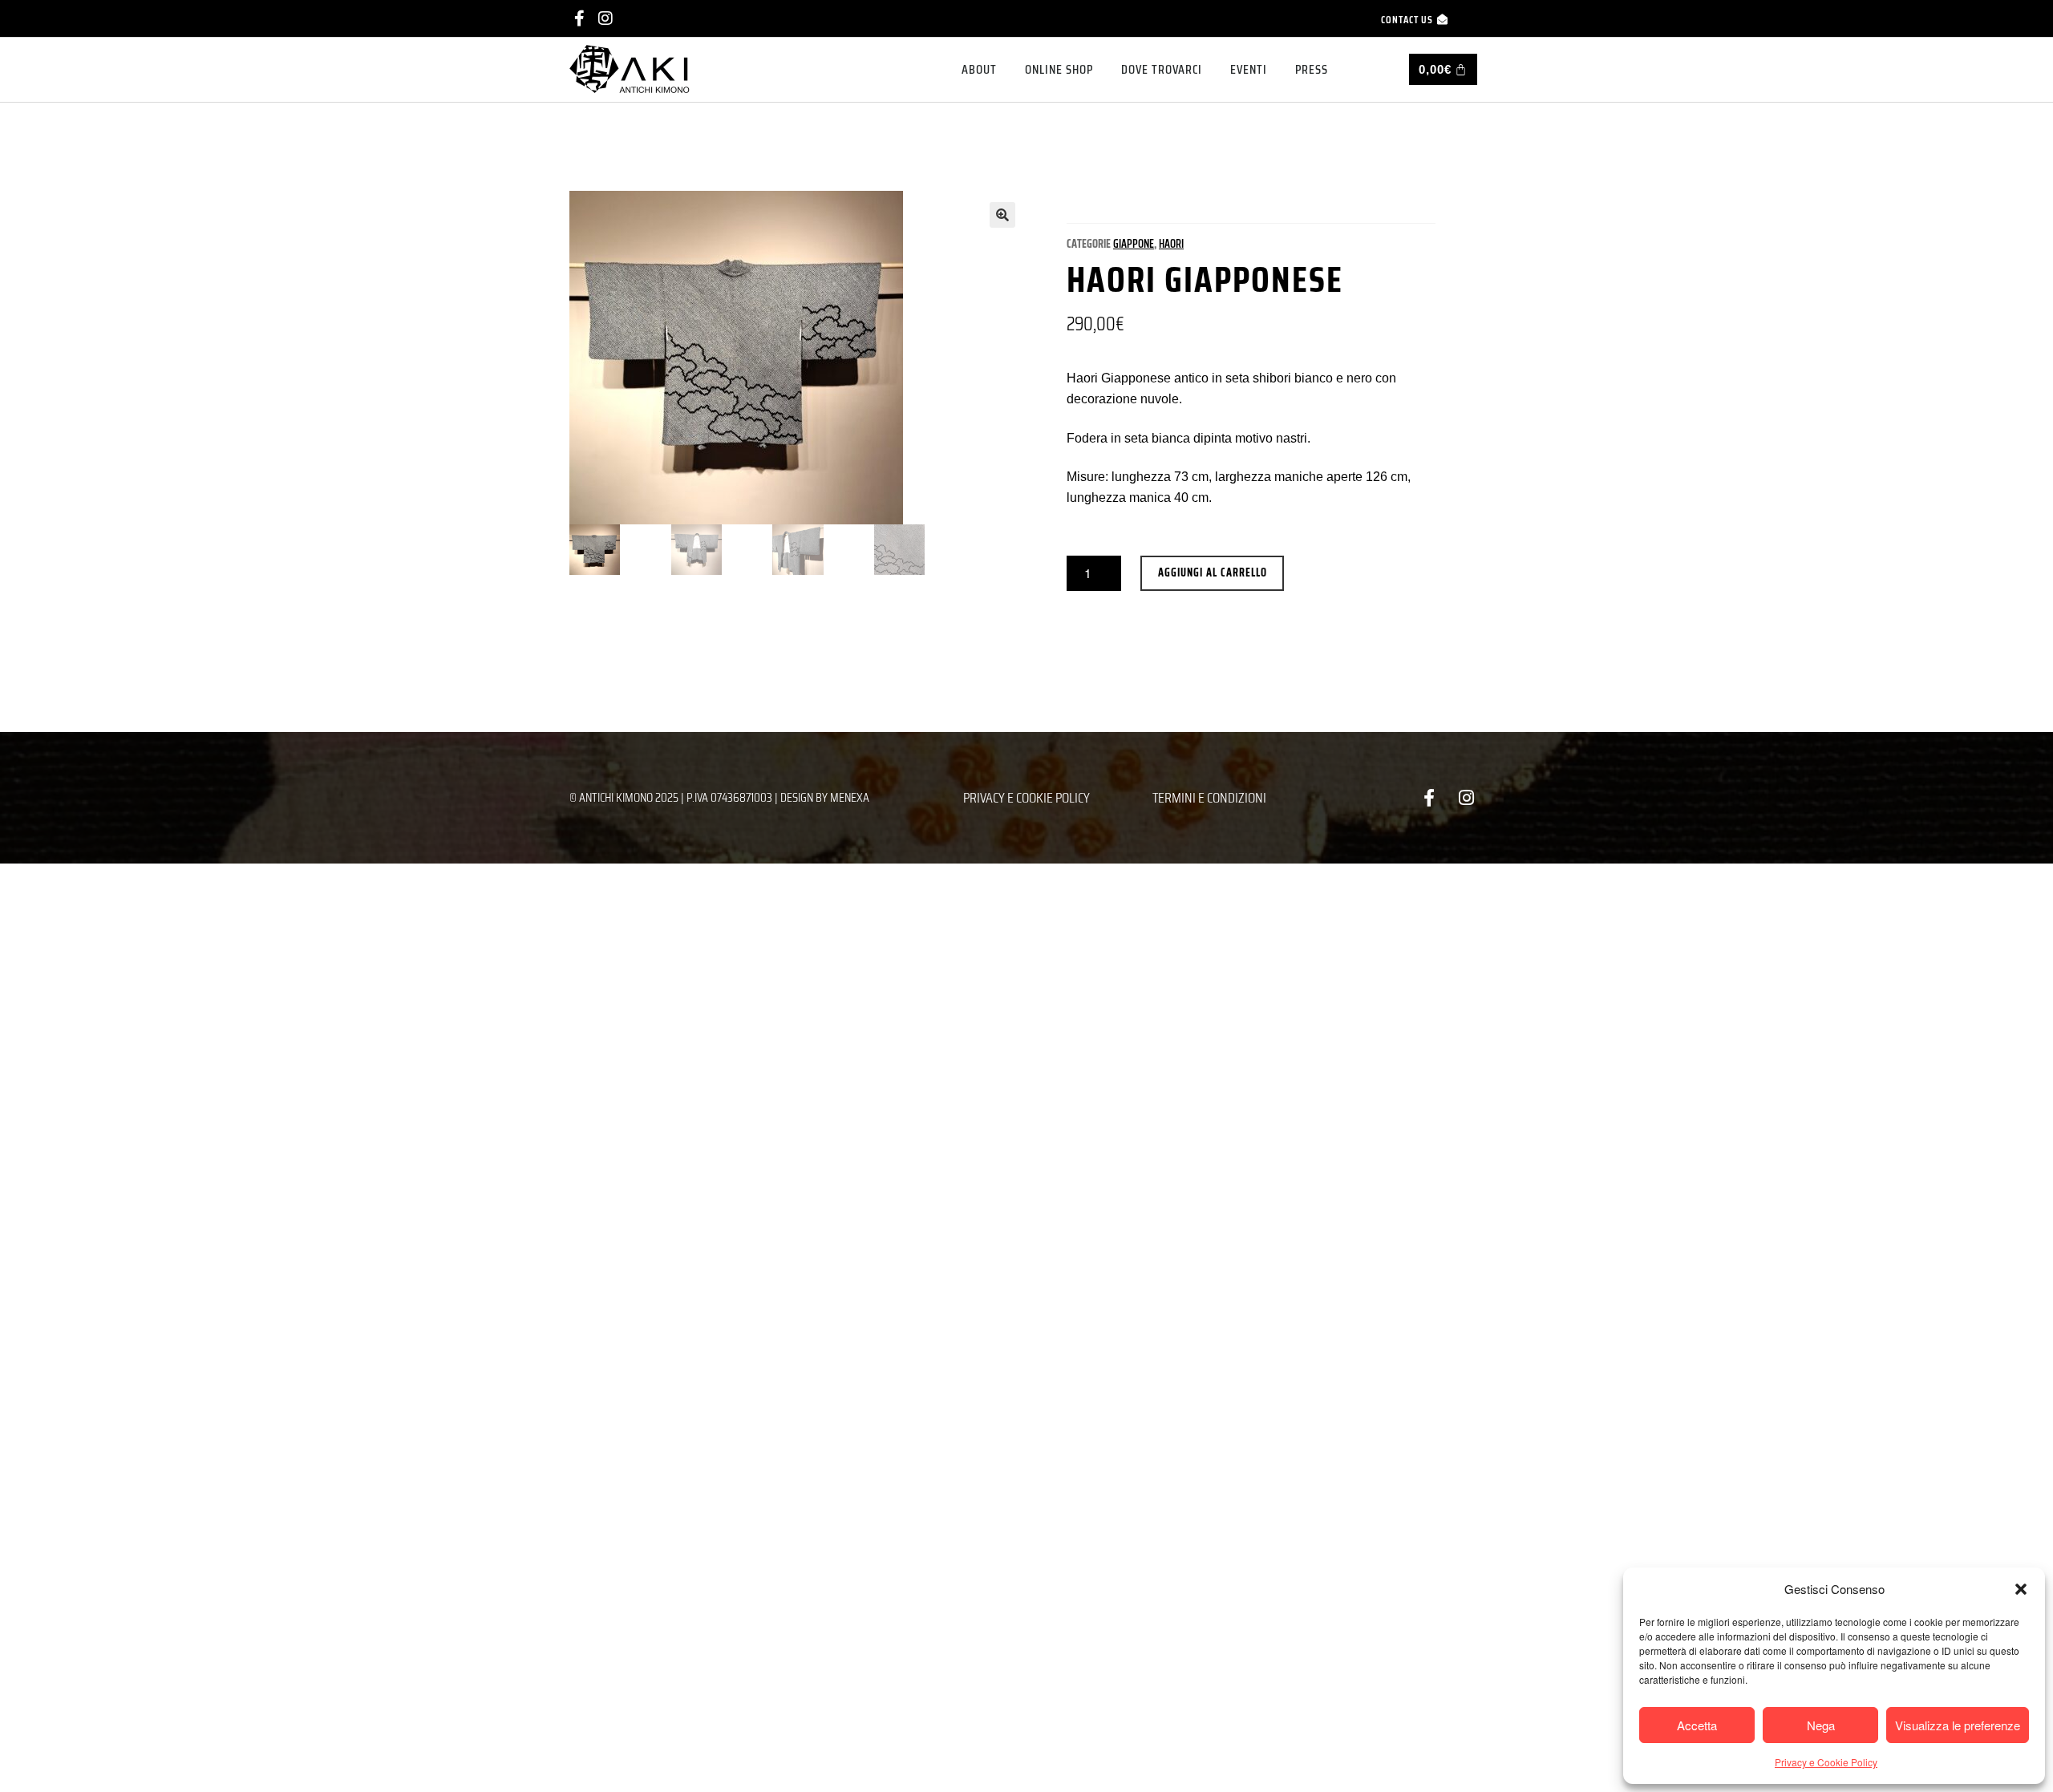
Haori (1171, 244)
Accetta (1697, 1725)
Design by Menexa (825, 797)
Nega (1821, 1725)
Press (1312, 69)
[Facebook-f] (579, 18)
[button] (2021, 1589)
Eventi (1249, 69)
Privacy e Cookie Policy (1826, 1762)
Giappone (1134, 244)
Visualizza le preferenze (1958, 1725)
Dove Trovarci (1162, 69)
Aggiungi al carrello (1213, 572)
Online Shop (1059, 69)
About (979, 69)
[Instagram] (605, 18)
